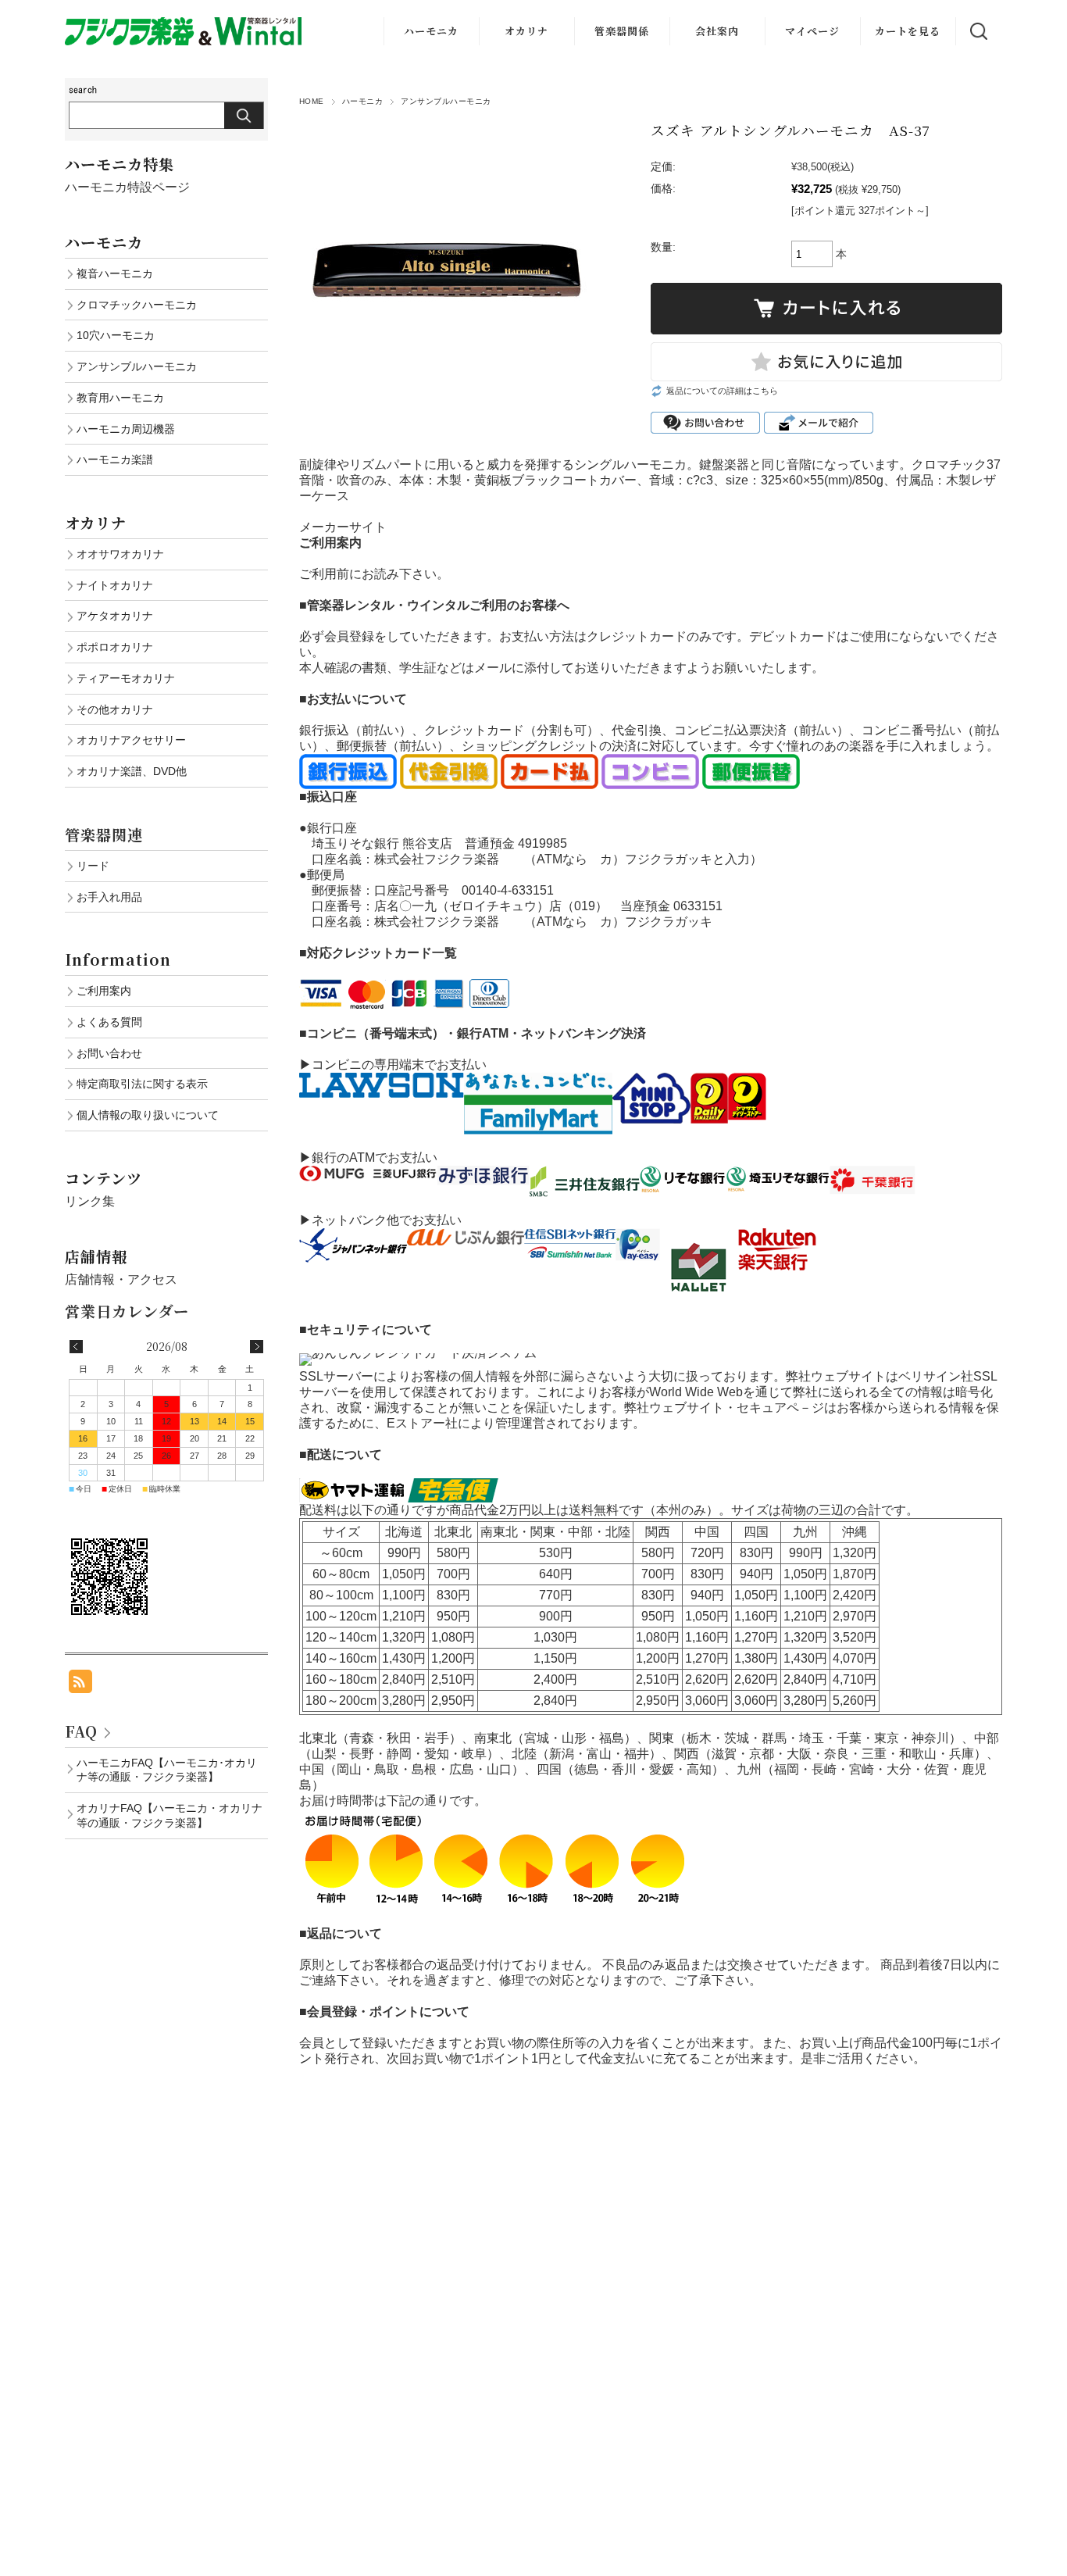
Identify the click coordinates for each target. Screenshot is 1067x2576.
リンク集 (90, 1201)
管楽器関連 (104, 834)
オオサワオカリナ (120, 554)
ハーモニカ (431, 31)
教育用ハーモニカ (120, 398)
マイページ (812, 31)
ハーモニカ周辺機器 (126, 429)
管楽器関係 (622, 31)
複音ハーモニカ (115, 273)
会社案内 (717, 31)
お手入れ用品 (109, 897)
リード (93, 866)
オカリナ (526, 31)
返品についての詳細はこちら (722, 391)
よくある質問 (109, 1022)
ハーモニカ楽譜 (115, 459)
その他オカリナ (115, 709)
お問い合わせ (109, 1053)
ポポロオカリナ (115, 647)
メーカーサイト (343, 527)
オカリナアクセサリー (131, 740)
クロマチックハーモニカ (137, 305)
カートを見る (908, 31)
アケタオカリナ (115, 616)
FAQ (81, 1731)
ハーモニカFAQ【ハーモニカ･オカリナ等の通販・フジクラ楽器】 (167, 1770)
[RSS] (80, 1685)
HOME (312, 101)
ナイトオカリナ (115, 585)
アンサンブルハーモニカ (446, 101)
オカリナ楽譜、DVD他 (132, 771)
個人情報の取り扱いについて (148, 1115)
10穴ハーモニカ (116, 335)
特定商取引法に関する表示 (142, 1084)
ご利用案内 (104, 991)
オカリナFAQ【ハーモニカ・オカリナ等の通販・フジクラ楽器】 (170, 1815)
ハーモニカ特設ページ (127, 187)
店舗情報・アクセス (121, 1279)
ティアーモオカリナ (126, 678)
